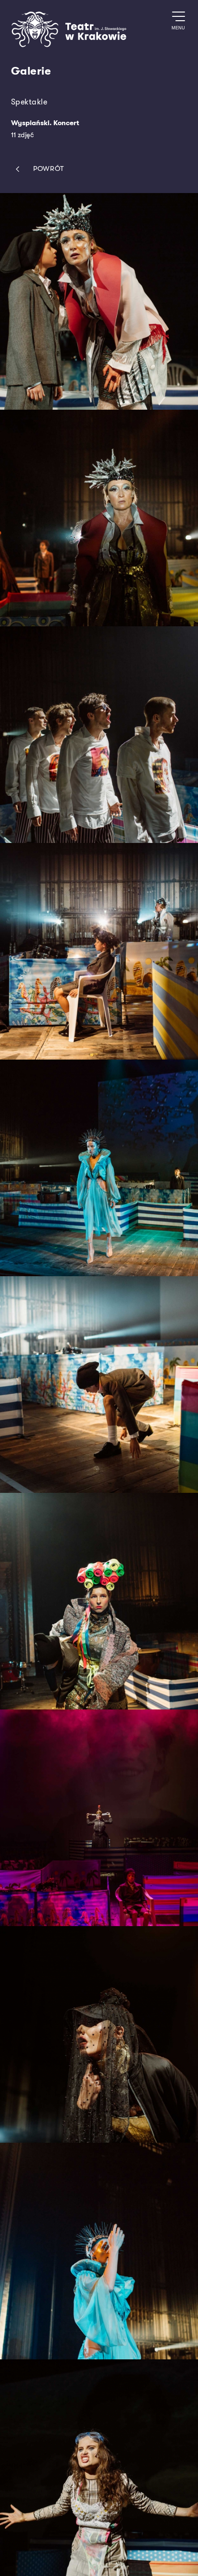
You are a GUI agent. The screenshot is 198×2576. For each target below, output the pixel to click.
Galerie (31, 71)
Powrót (49, 169)
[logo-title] (69, 45)
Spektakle (29, 102)
